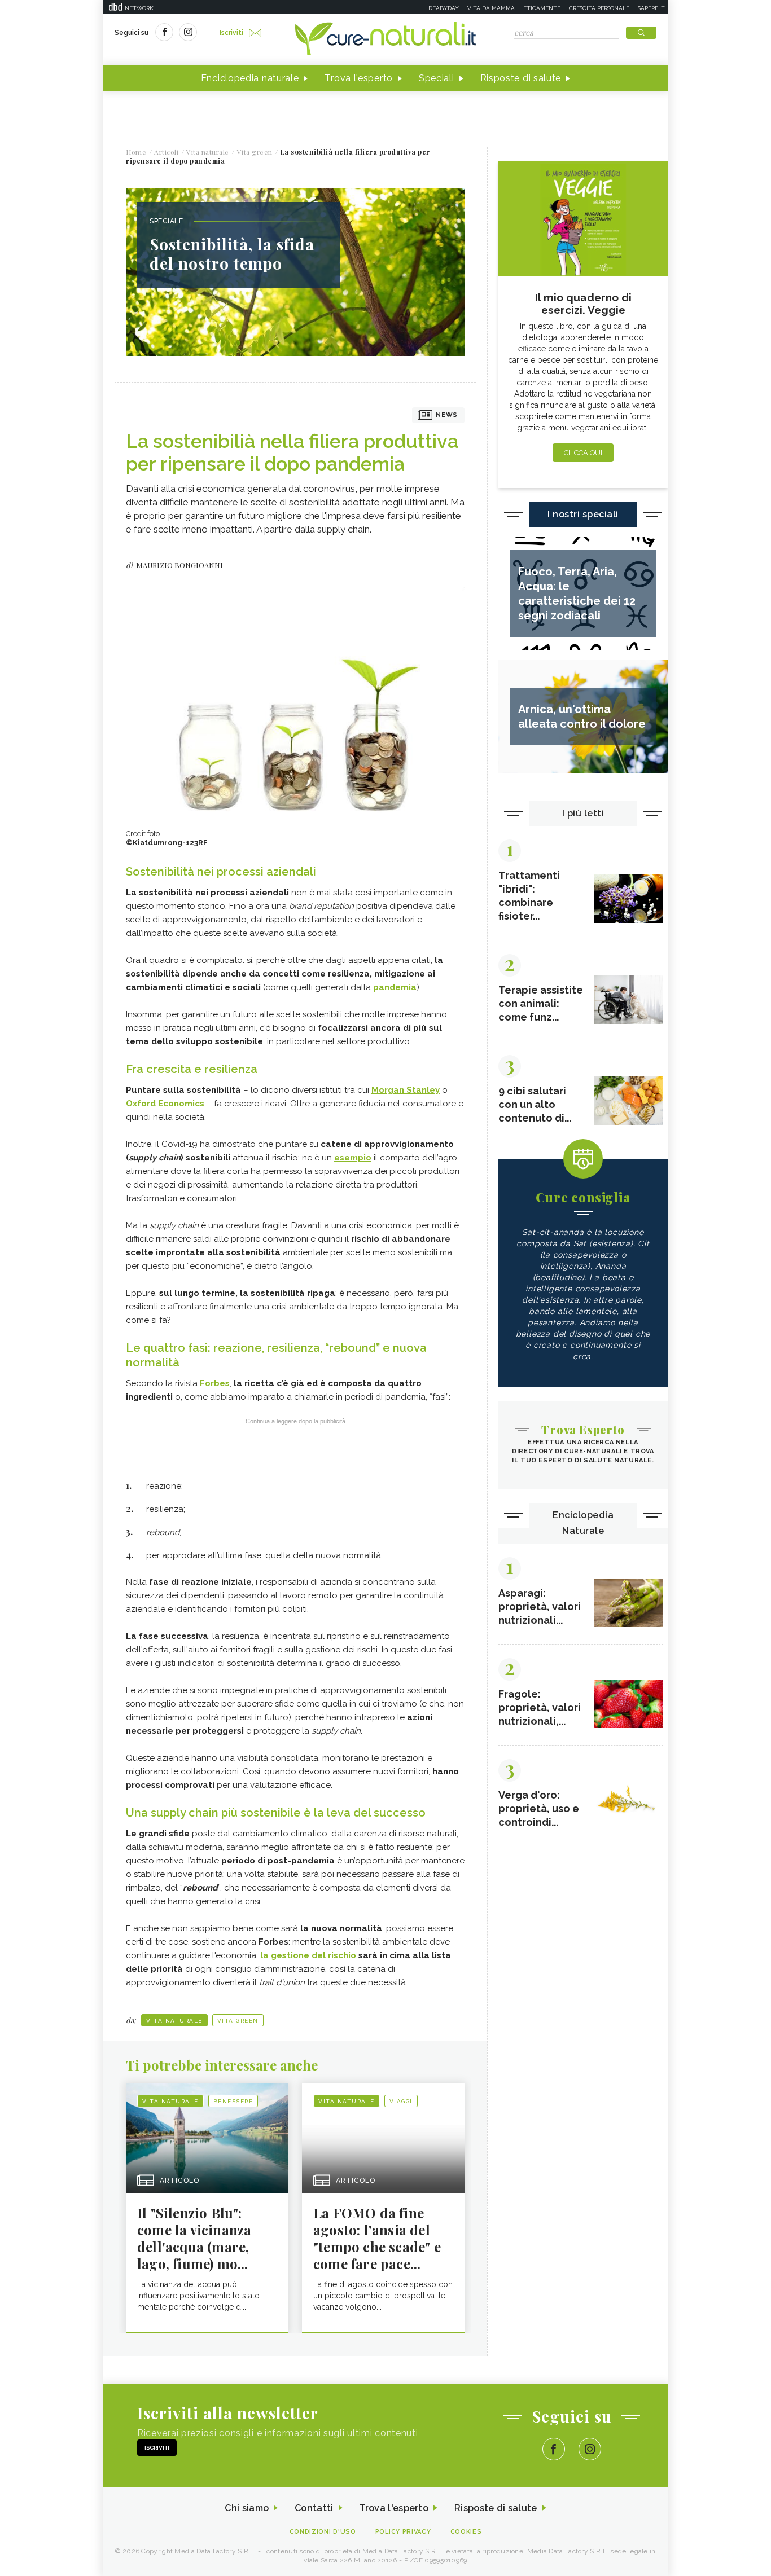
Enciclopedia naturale (250, 78)
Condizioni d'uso (323, 2532)
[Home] (385, 39)
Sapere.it (651, 8)
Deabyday (444, 8)
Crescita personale (599, 8)
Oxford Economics (165, 1104)
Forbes (215, 1383)
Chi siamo (247, 2508)
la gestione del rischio (308, 1955)
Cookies (466, 2532)
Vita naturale (174, 2021)
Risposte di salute (521, 78)
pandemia (395, 987)
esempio (353, 1158)
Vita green (238, 2021)
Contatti (314, 2508)
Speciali (437, 78)
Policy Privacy (403, 2532)
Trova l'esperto (359, 78)
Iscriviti (231, 33)
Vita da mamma (491, 8)
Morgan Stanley (406, 1090)
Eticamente (542, 8)
